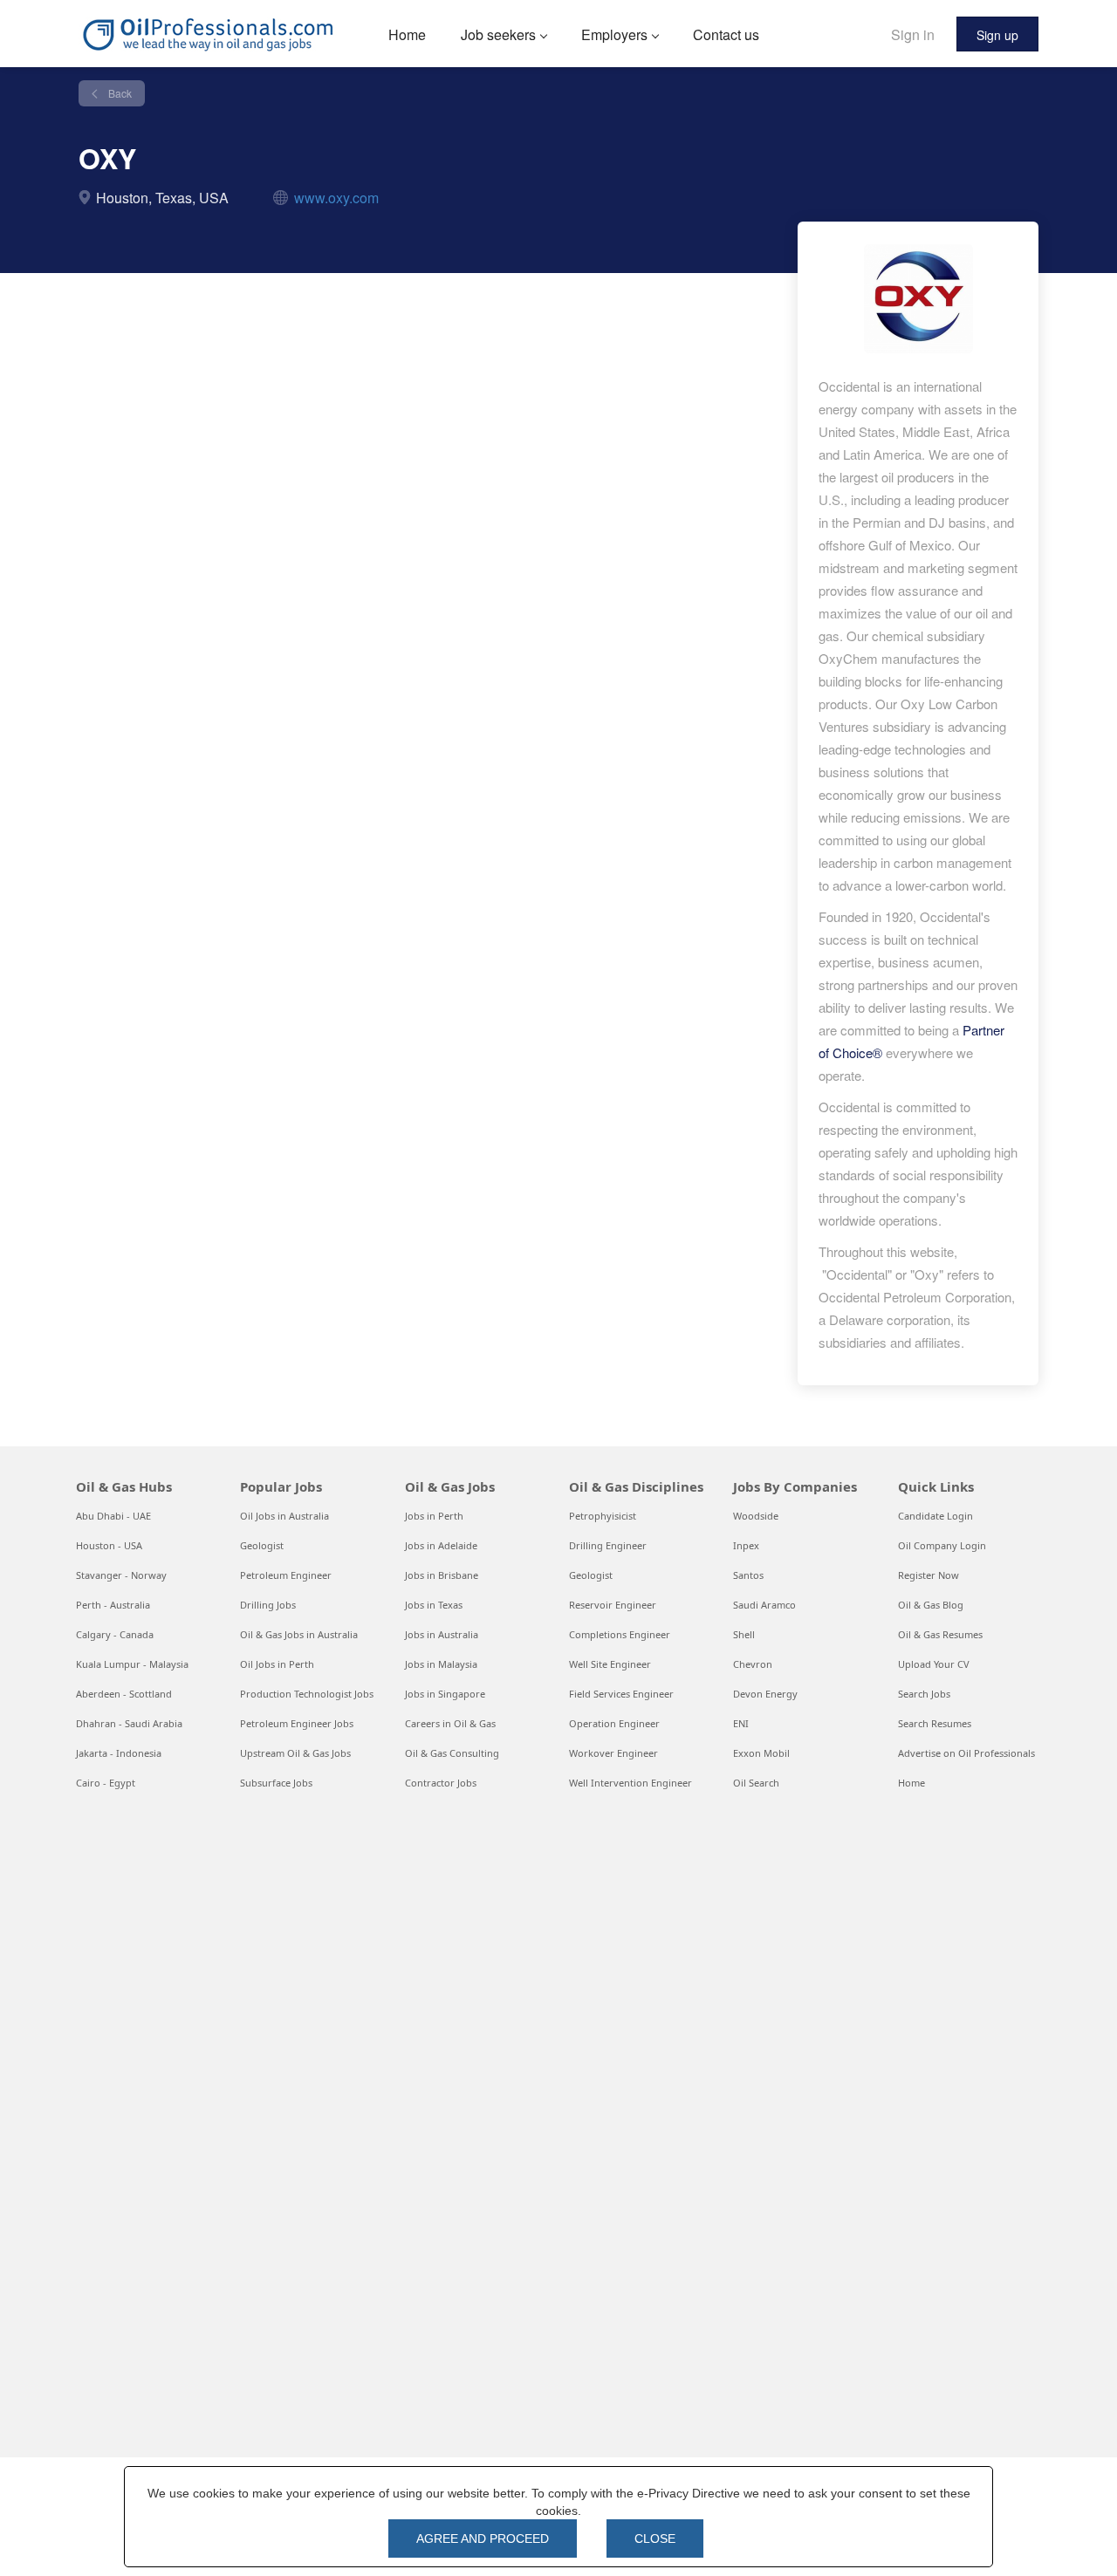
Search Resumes (935, 1723)
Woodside (756, 1516)
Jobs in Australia (442, 1634)
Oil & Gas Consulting (452, 1753)
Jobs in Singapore (445, 1694)
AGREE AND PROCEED (483, 2538)
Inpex (746, 1545)
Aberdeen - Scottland (124, 1694)
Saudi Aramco (764, 1605)
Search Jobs (924, 1694)
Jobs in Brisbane (442, 1575)
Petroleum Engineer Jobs (297, 1723)
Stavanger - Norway (121, 1575)
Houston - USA (109, 1545)
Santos (748, 1575)
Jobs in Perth (434, 1516)
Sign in (913, 34)
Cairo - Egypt (106, 1783)
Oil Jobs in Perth (277, 1664)
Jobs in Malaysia (441, 1664)
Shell (744, 1634)
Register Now (929, 1575)
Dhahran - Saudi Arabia (129, 1723)
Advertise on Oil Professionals (966, 1753)
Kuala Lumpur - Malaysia (132, 1664)
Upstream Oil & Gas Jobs (295, 1753)
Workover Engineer (613, 1753)
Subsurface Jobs (276, 1783)
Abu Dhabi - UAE (113, 1516)
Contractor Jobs (441, 1783)
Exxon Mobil (761, 1753)
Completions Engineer (620, 1634)
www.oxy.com (336, 198)
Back (119, 93)
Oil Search (756, 1783)
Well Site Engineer (610, 1664)
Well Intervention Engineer (630, 1783)
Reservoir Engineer (613, 1605)
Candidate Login (935, 1516)
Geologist (262, 1545)
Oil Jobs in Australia (284, 1516)
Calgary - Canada (115, 1634)
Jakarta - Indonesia (119, 1753)
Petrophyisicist (603, 1516)
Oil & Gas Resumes (940, 1634)
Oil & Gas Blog (931, 1605)
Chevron (753, 1664)
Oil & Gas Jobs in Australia (299, 1634)
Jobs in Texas (434, 1605)
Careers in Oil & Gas (450, 1723)
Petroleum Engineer (286, 1575)
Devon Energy (765, 1694)
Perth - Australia (113, 1605)
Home (911, 1783)
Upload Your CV (934, 1664)
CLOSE (655, 2538)
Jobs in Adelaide (441, 1545)
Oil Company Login (942, 1545)
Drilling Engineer (608, 1545)
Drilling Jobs (268, 1605)
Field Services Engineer (621, 1694)
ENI (741, 1723)
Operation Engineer (614, 1723)
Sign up (997, 35)
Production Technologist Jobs (307, 1694)
